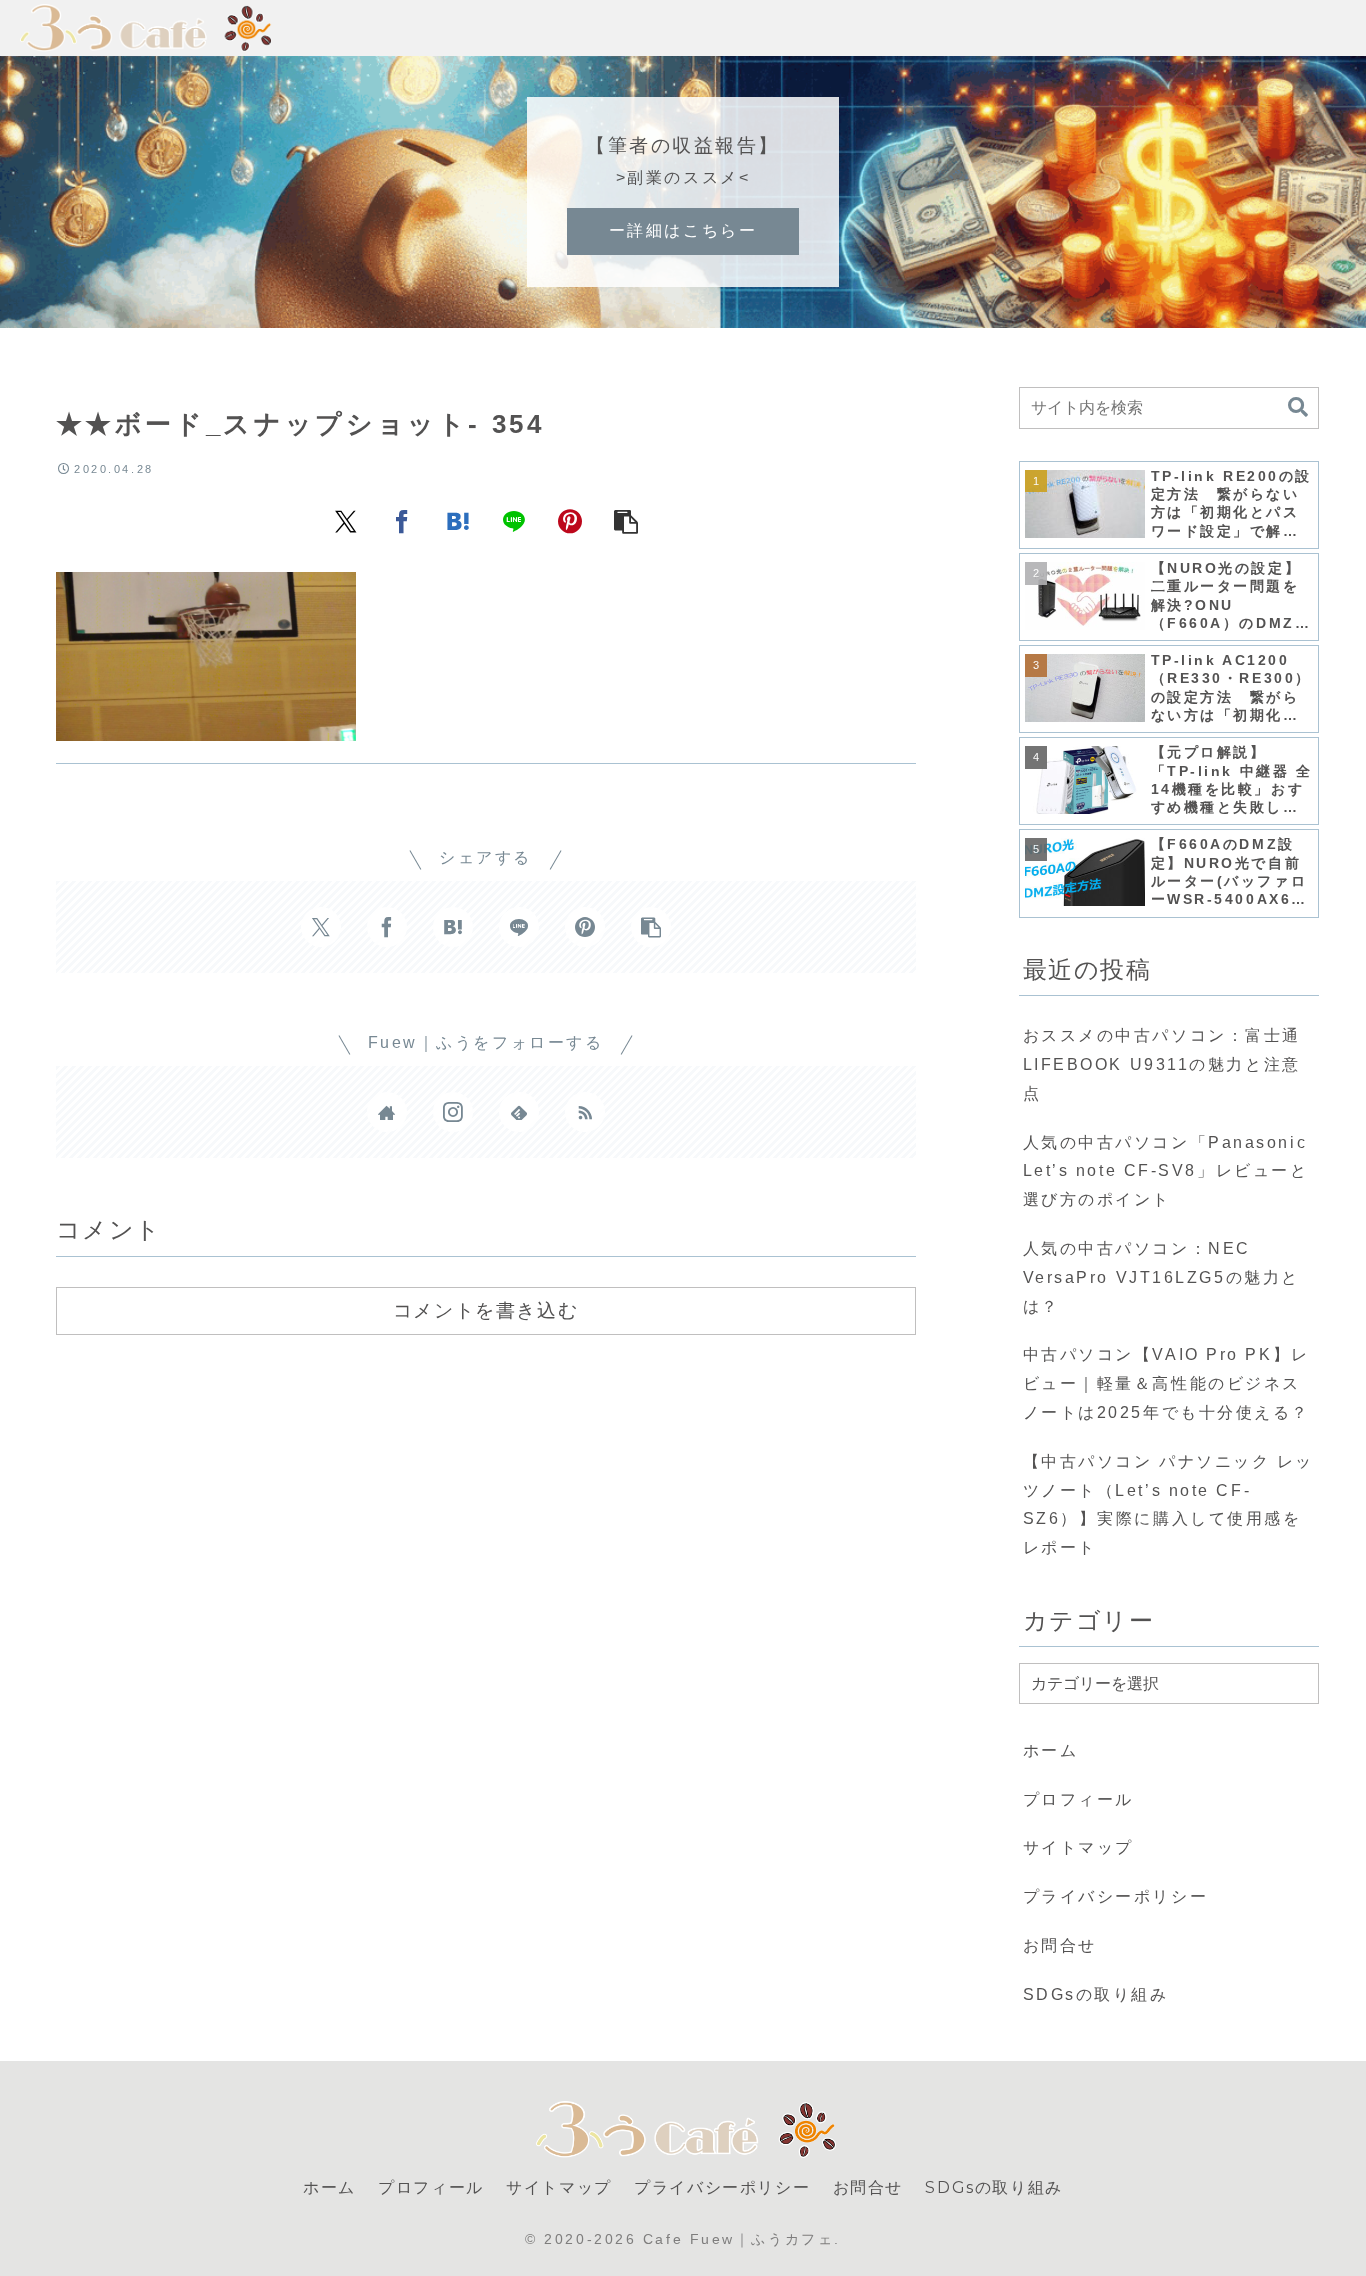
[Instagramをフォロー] (453, 1112)
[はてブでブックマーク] (458, 520)
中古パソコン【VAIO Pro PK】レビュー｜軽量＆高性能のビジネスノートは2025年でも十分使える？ (1167, 1383)
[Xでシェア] (346, 520)
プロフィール (1078, 1799)
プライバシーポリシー (1116, 1896)
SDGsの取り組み (1096, 1994)
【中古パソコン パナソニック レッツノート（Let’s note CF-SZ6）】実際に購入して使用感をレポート (1169, 1504)
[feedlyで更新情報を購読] (519, 1112)
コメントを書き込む (485, 1310)
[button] (626, 520)
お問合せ (1060, 1945)
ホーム (1051, 1750)
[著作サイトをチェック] (387, 1112)
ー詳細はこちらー (683, 230)
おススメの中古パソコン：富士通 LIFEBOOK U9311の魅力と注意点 (1162, 1064)
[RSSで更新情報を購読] (585, 1112)
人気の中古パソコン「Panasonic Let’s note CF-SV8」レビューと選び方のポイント (1166, 1171)
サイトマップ (1078, 1847)
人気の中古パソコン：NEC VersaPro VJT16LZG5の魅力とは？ (1161, 1277)
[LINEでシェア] (514, 520)
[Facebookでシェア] (402, 520)
